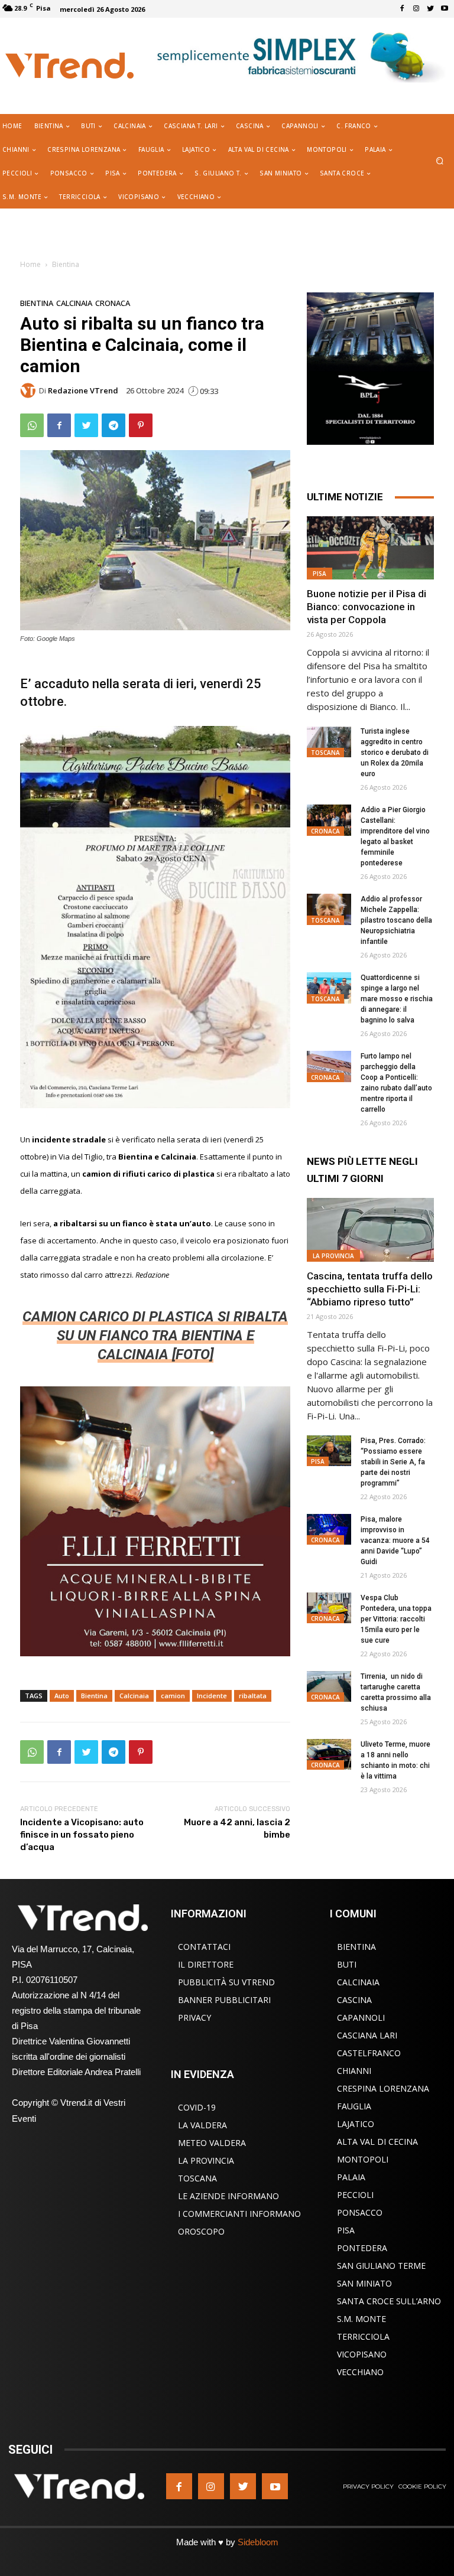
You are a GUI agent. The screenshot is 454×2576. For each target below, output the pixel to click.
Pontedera (362, 2248)
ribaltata (253, 1696)
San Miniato (364, 2283)
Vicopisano (362, 2354)
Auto (62, 1696)
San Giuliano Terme (381, 2266)
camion (173, 1696)
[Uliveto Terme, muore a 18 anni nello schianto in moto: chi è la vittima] (329, 1755)
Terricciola (363, 2336)
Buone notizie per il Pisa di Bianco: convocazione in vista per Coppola (367, 607)
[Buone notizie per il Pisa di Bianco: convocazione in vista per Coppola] (370, 548)
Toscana (325, 753)
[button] (440, 162)
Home (30, 264)
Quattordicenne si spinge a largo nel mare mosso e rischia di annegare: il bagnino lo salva (397, 999)
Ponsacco (360, 2212)
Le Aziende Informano (228, 2196)
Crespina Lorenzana (383, 2088)
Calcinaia (74, 303)
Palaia (351, 2177)
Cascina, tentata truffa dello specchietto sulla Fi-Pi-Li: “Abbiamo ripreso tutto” (370, 1289)
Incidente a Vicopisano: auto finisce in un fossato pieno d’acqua (82, 1835)
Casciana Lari (367, 2035)
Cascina (354, 2000)
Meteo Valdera (212, 2143)
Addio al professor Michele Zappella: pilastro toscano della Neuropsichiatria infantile (396, 920)
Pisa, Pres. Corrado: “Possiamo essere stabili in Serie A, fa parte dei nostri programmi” (393, 1462)
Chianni (354, 2071)
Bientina (66, 264)
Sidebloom (258, 2542)
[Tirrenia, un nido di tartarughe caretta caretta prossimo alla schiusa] (329, 1687)
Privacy (194, 2018)
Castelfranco (369, 2053)
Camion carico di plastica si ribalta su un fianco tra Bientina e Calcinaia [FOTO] (155, 1336)
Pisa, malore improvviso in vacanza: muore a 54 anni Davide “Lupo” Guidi (395, 1541)
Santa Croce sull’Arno (389, 2301)
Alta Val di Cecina (377, 2142)
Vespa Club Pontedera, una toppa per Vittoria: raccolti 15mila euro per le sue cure (396, 1619)
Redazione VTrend (83, 391)
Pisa (320, 574)
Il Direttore (206, 1964)
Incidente (212, 1696)
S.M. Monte (361, 2319)
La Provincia (333, 1256)
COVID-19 (197, 2107)
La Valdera (202, 2125)
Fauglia (354, 2106)
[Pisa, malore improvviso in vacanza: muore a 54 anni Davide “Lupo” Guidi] (329, 1530)
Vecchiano (360, 2372)
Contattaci (204, 1947)
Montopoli (363, 2159)
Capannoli (361, 2018)
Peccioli (355, 2195)
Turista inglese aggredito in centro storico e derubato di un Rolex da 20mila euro (395, 753)
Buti (347, 1964)
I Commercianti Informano (239, 2214)
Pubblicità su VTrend (226, 1982)
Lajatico (356, 2124)
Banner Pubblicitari (224, 2000)
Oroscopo (201, 2231)
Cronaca (113, 303)
